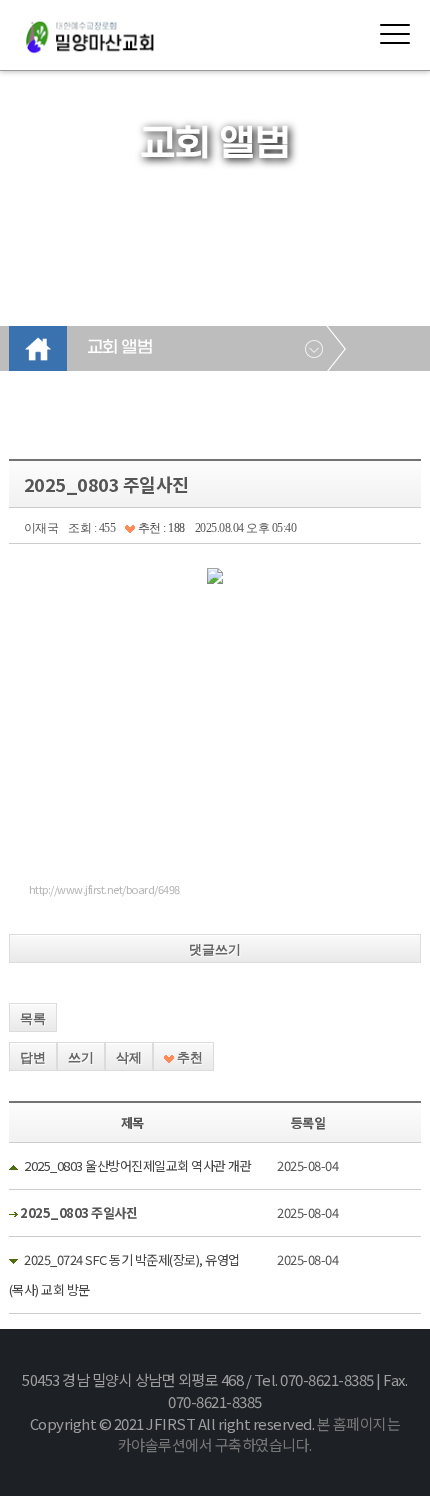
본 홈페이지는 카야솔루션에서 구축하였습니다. (259, 1434)
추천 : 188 (160, 528)
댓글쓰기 (215, 949)
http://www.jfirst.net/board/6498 (104, 889)
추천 (188, 1057)
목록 (33, 1018)
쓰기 (81, 1057)
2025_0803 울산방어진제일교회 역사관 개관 (137, 1165)
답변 (33, 1057)
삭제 (129, 1057)
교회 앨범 (120, 348)
